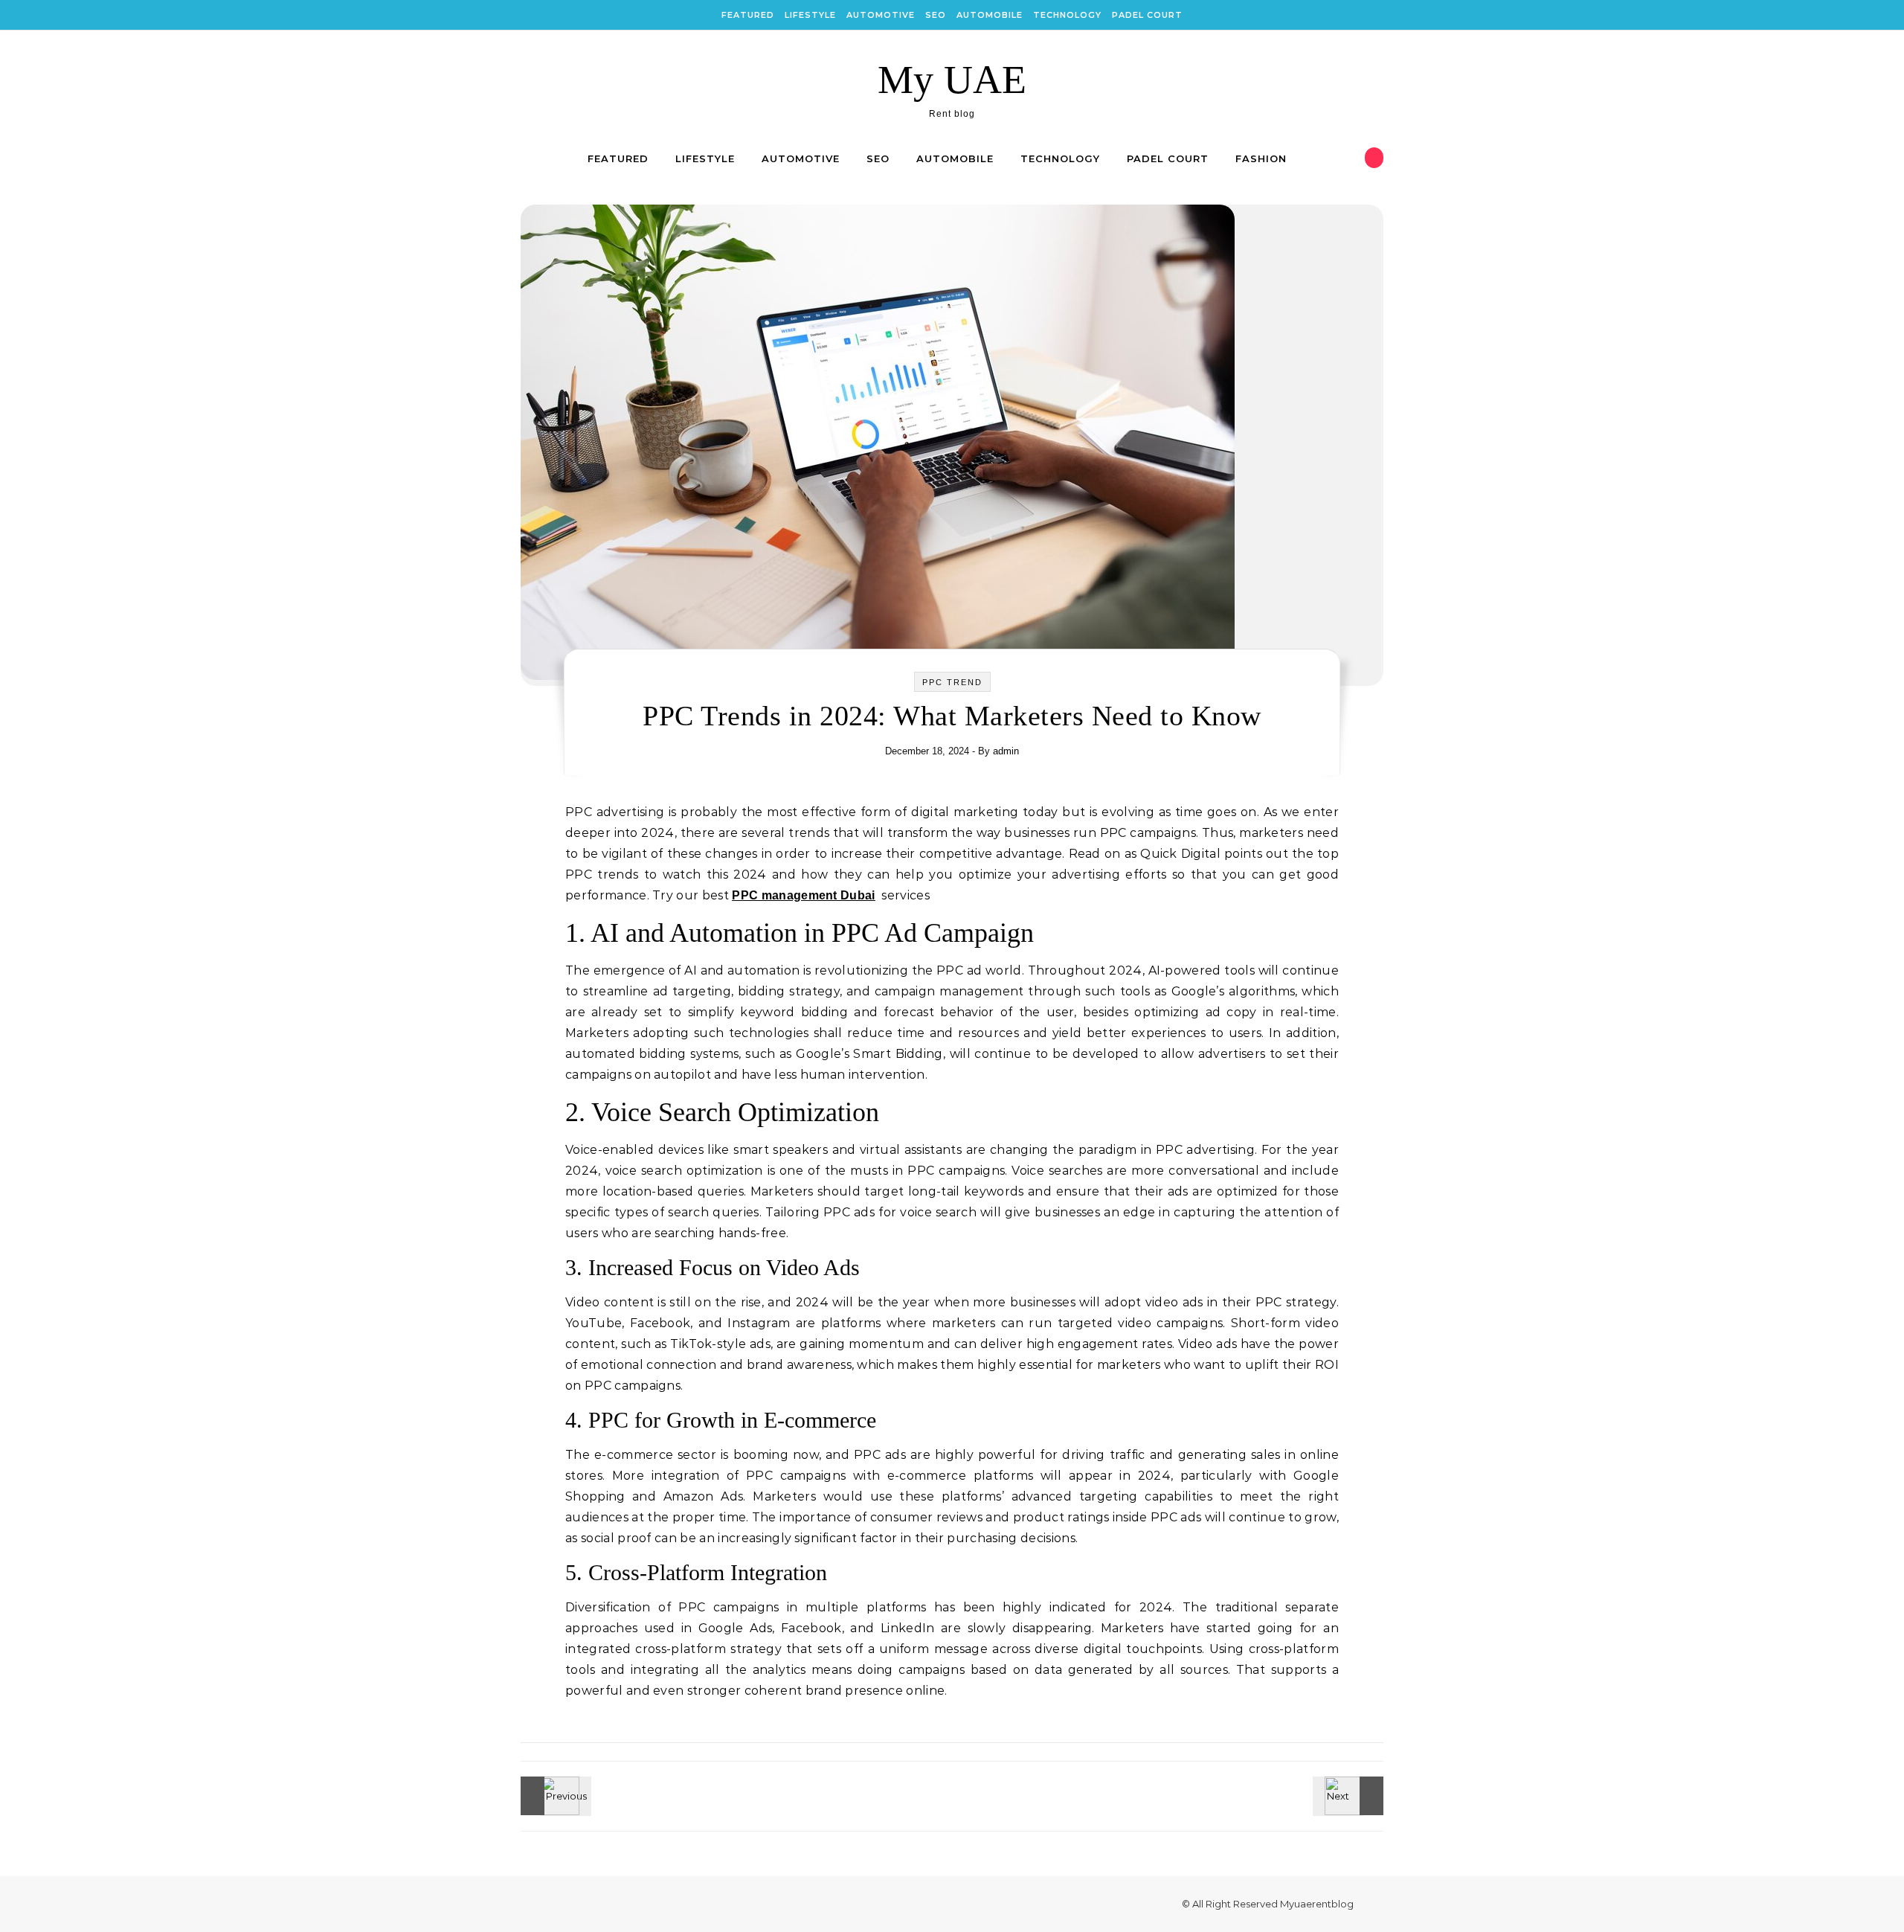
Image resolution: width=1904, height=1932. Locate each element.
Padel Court (1147, 15)
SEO (936, 15)
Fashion (1261, 158)
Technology (1067, 15)
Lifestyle (810, 15)
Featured (748, 15)
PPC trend (952, 682)
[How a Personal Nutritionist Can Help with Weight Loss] (1350, 1796)
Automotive (881, 15)
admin (1006, 751)
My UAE (952, 80)
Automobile (990, 15)
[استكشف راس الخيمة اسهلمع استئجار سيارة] (554, 1796)
